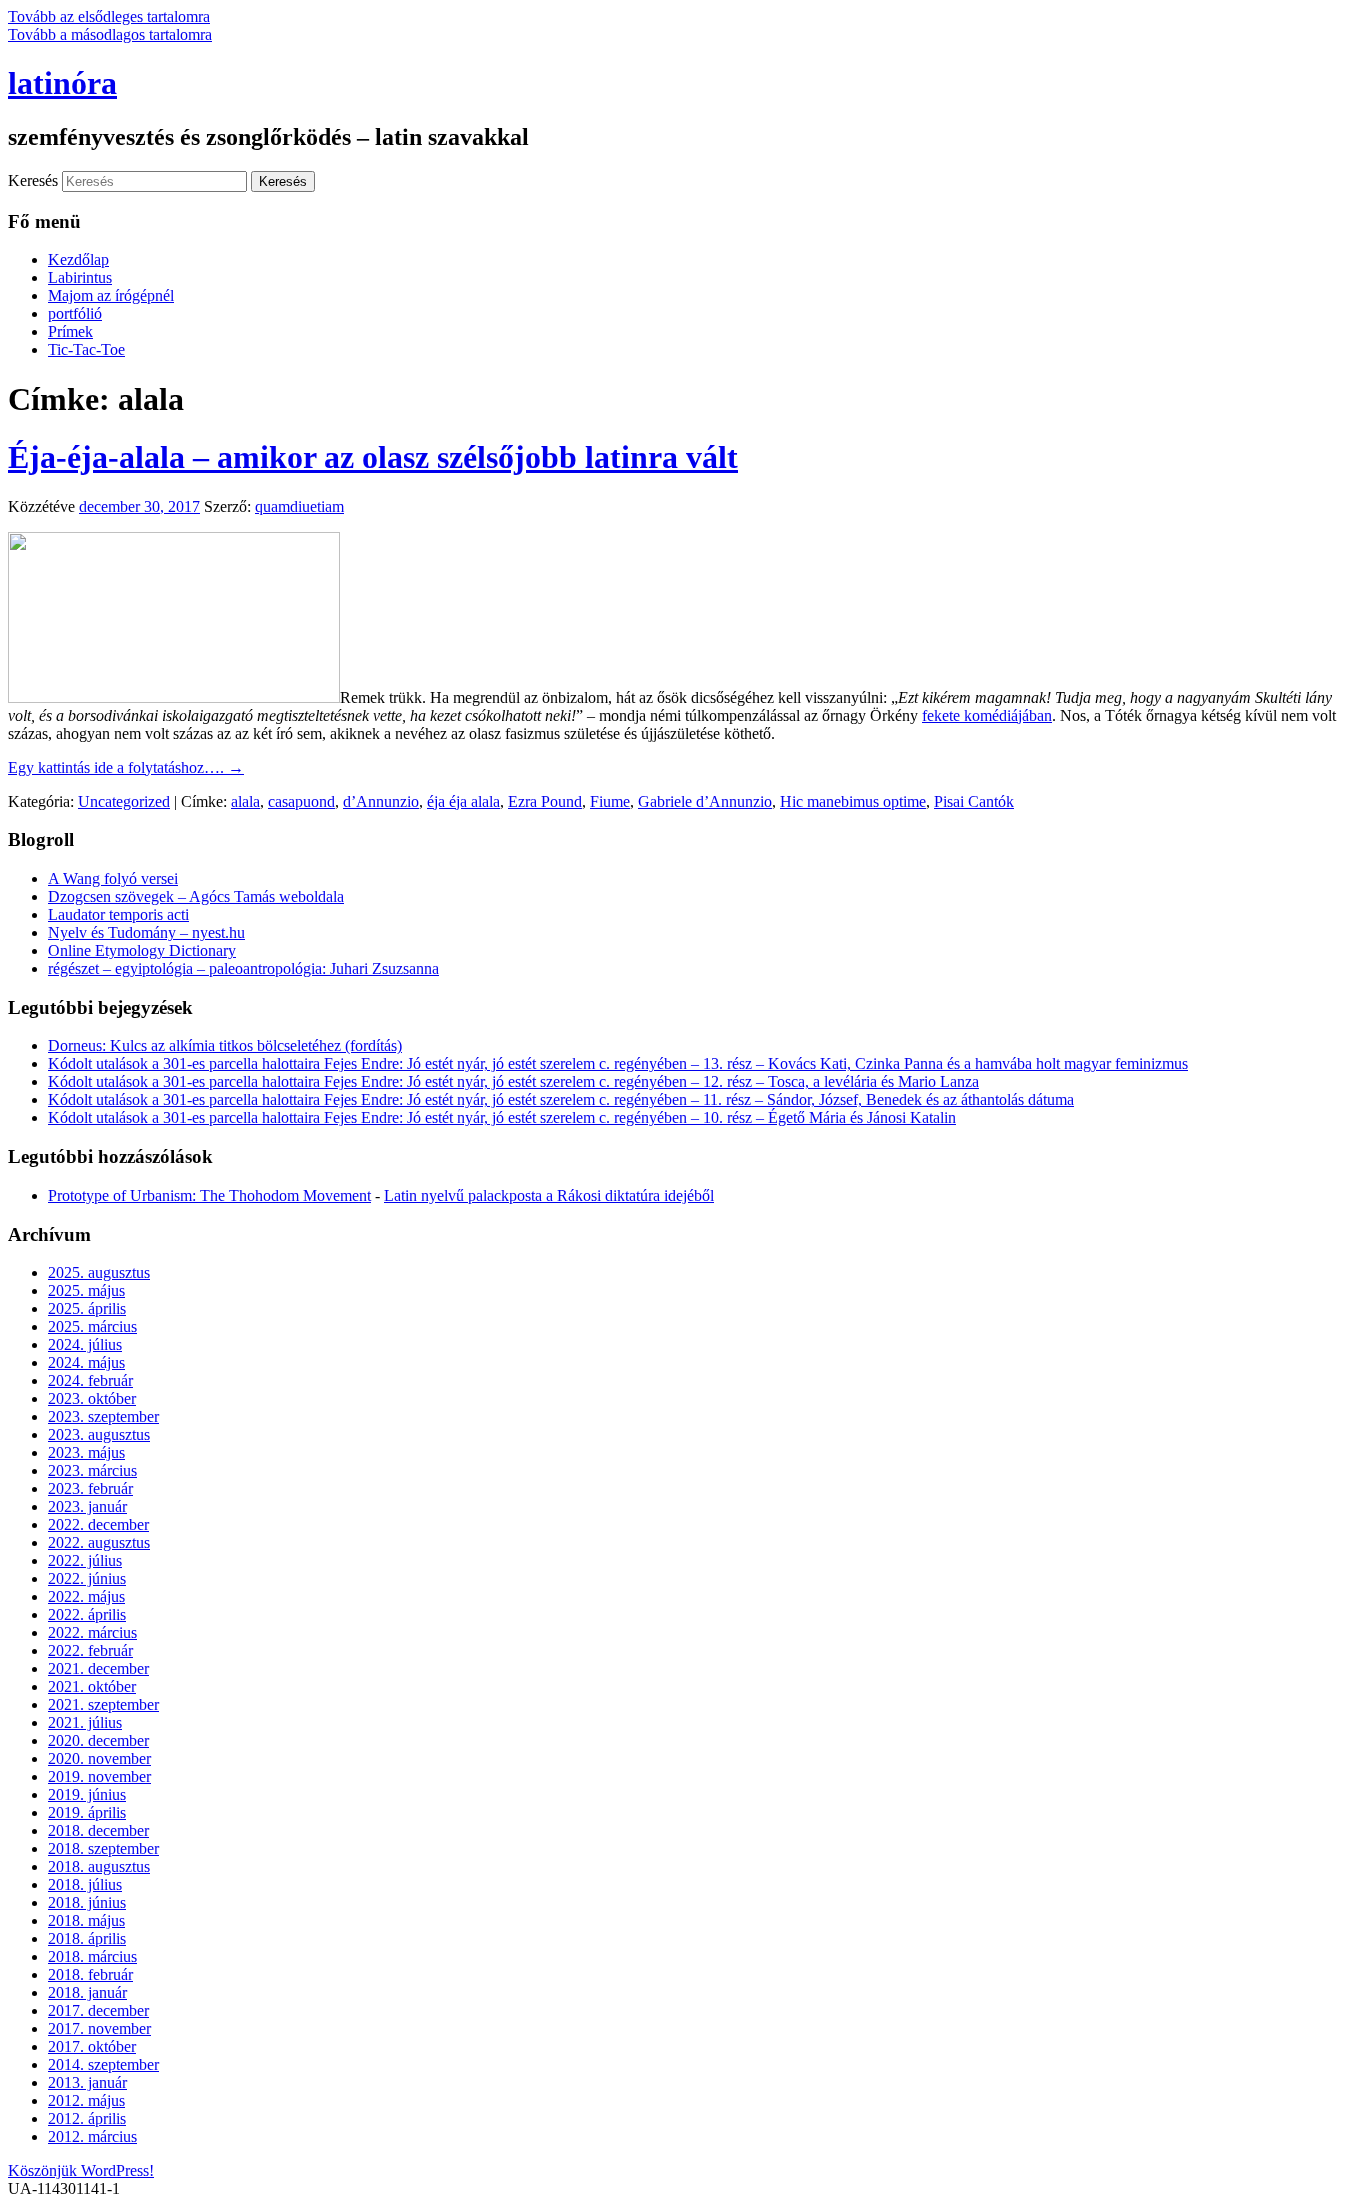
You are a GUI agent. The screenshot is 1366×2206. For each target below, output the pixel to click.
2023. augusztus (99, 1434)
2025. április (87, 1308)
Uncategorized (124, 801)
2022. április (87, 1614)
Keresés (33, 180)
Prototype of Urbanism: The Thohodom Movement (209, 1195)
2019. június (87, 1794)
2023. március (92, 1470)
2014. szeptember (103, 2064)
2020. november (99, 1758)
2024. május (86, 1362)
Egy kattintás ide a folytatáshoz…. (126, 767)
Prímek (70, 331)
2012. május (86, 2100)
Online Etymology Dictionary (142, 950)
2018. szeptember (103, 1848)
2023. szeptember (103, 1416)
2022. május (86, 1596)
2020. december (98, 1740)
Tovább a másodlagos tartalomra (110, 34)
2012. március (92, 2136)
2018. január (87, 1992)
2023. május (86, 1452)
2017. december (98, 2010)
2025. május (86, 1290)
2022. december (98, 1524)
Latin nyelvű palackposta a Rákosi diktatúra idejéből (549, 1195)
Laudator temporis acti (118, 914)
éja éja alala (463, 801)
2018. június (87, 1902)
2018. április (87, 1938)
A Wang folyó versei (113, 878)
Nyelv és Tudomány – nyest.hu (146, 932)
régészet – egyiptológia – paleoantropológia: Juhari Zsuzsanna (243, 968)
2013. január (87, 2082)
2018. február (90, 1974)
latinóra (62, 83)
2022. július (85, 1560)
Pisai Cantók (974, 801)
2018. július (85, 1884)
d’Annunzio (381, 801)
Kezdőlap (78, 259)
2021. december (98, 1668)
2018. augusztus (99, 1866)
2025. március (92, 1326)
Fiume (610, 801)
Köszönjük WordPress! (81, 2170)
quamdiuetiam (299, 506)
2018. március (92, 1956)
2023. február (90, 1488)
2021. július (85, 1722)
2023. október (92, 1398)
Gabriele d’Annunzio (705, 801)
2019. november (99, 1776)
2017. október (92, 2046)
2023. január (87, 1506)
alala (245, 801)
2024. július (85, 1344)
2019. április (87, 1812)
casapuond (301, 801)
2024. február (90, 1380)
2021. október (92, 1686)
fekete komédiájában (987, 715)
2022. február (90, 1650)
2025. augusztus (99, 1272)
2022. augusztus (99, 1542)
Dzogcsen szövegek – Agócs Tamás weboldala (196, 896)
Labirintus (80, 277)
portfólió (75, 313)
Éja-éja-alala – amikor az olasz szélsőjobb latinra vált (373, 457)
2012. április (87, 2118)
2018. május (86, 1920)
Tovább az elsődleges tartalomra (109, 16)
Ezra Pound (545, 801)
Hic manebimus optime (853, 801)
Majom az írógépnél (111, 295)
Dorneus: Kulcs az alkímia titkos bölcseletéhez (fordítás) (225, 1045)
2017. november (99, 2028)
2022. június (87, 1578)
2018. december (98, 1830)
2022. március (92, 1632)
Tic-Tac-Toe (86, 349)
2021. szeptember (103, 1704)
